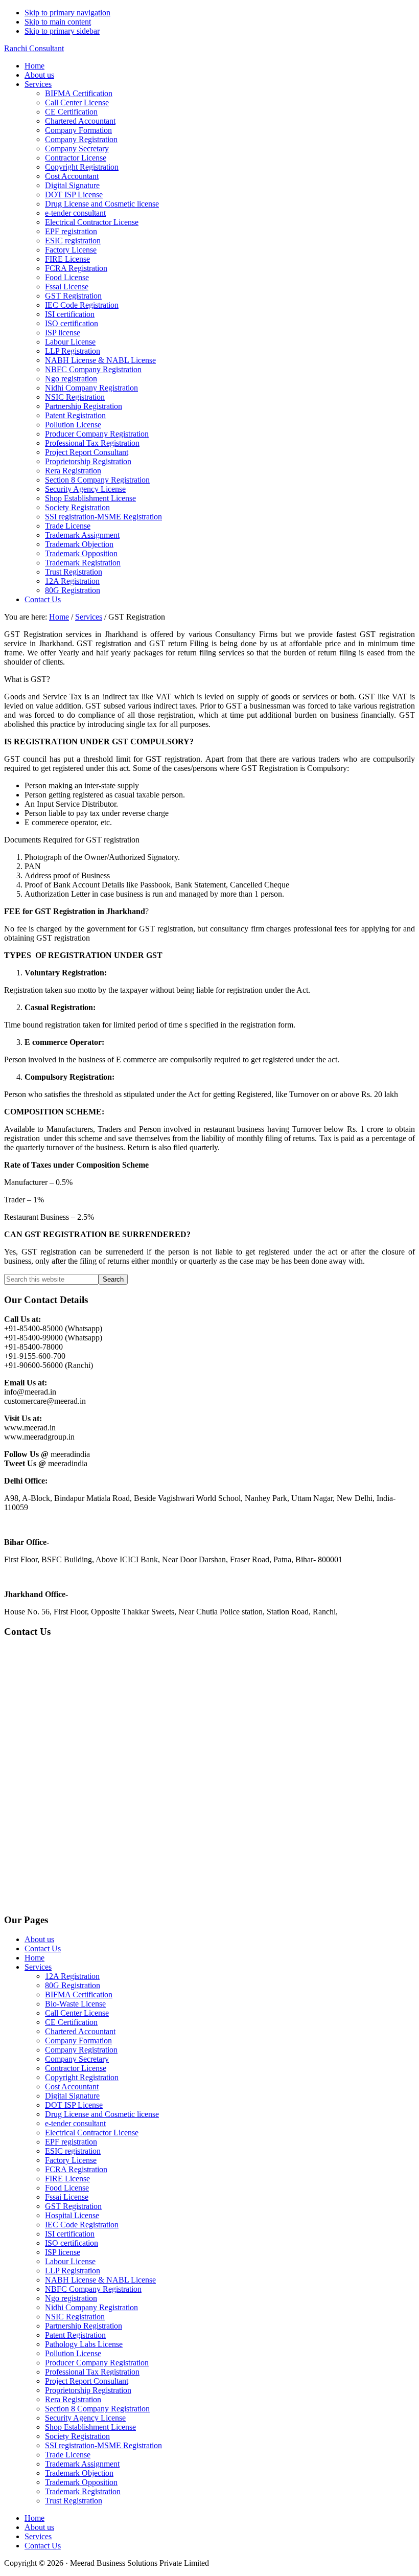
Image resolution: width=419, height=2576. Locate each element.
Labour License (70, 2261)
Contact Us (43, 1948)
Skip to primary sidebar (62, 31)
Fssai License (67, 2197)
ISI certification (70, 2234)
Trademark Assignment (82, 2464)
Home (34, 1958)
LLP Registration (73, 2271)
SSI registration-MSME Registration (103, 2445)
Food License (67, 2188)
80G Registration (73, 1985)
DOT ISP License (74, 2105)
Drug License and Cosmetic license (102, 2114)
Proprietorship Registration (88, 2390)
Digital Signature (72, 2096)
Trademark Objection (79, 2473)
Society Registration (77, 2436)
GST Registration (73, 2206)
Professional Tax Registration (92, 2372)
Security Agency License (85, 2418)
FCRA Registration (76, 2169)
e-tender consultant (75, 2123)
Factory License (71, 2160)
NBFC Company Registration (93, 2289)
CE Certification (71, 2022)
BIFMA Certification (79, 1994)
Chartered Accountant (80, 2031)
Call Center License (77, 2013)
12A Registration (72, 1976)
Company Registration (81, 2050)
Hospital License (72, 2215)
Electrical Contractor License (92, 2133)
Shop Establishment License (90, 2427)
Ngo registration (71, 2298)
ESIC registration (73, 2151)
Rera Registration (73, 2399)
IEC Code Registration (82, 2225)
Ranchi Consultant (34, 48)
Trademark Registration (83, 2491)
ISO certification (72, 2243)
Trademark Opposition (81, 2482)
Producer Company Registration (97, 2363)
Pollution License (73, 2353)
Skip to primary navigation (67, 13)
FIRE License (67, 2179)
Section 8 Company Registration (97, 2409)
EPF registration (71, 2142)
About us (39, 1939)
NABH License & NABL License (100, 2280)
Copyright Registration (82, 2077)
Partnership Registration (84, 2326)
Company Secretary (77, 2059)
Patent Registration (75, 2335)
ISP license (63, 2252)
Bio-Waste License (75, 2004)
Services (38, 1967)
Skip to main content (58, 22)
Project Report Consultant (87, 2381)
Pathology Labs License (84, 2344)
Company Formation (78, 2041)
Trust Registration (74, 2501)
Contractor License (76, 2068)
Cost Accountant (72, 2087)
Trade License (68, 2455)
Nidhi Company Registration (91, 2307)
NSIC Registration (75, 2317)
